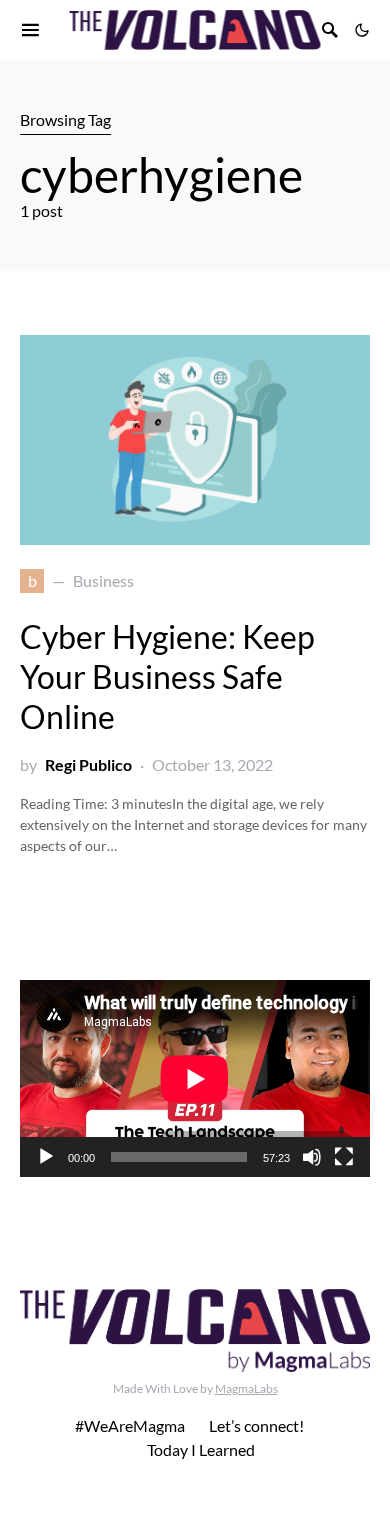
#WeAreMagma (130, 1425)
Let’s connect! (256, 1425)
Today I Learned (201, 1449)
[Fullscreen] (344, 1157)
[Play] (46, 1157)
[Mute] (312, 1157)
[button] (362, 30)
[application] (195, 1078)
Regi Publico (88, 764)
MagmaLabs (246, 1388)
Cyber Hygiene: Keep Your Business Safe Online (167, 676)
